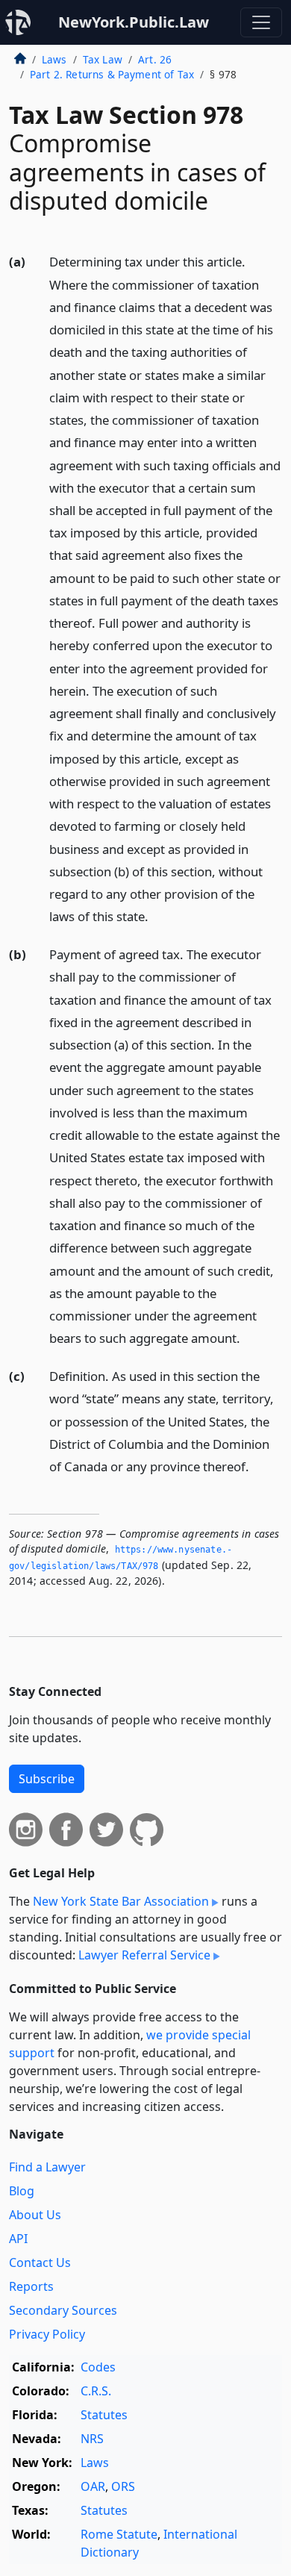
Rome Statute (119, 2534)
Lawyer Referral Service (144, 1955)
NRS (92, 2439)
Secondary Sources (63, 2310)
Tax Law (103, 59)
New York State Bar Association (121, 1901)
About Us (35, 2215)
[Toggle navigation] (261, 22)
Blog (22, 2191)
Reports (31, 2286)
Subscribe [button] (47, 1779)
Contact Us (40, 2262)
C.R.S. (96, 2391)
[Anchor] (157, 916)
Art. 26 (155, 59)
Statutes (104, 2415)
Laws (54, 59)
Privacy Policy (47, 2334)
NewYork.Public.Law (134, 22)
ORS (123, 2486)
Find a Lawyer (47, 2167)
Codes (98, 2367)
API (18, 2239)
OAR (93, 2486)
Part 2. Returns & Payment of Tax (112, 74)
